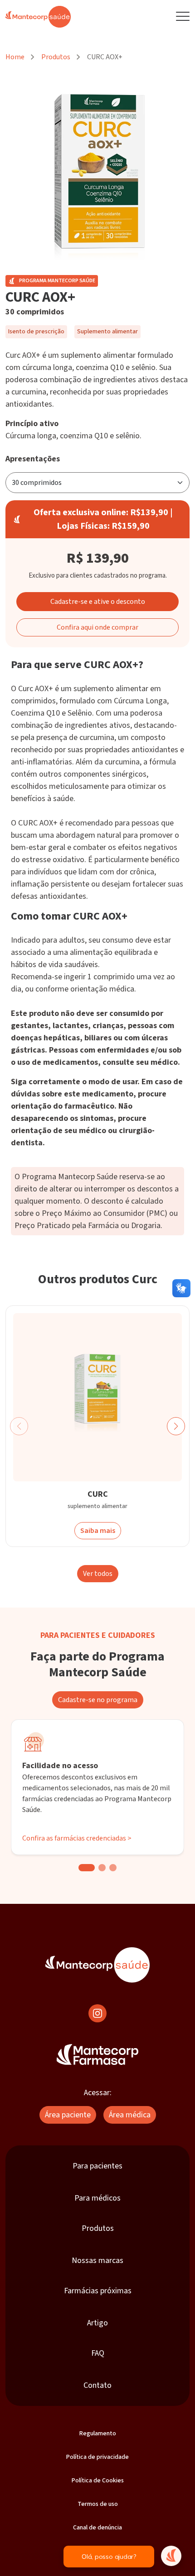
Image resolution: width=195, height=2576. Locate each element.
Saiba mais (98, 1531)
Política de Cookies (98, 2481)
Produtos (56, 57)
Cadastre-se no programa (98, 1700)
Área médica (130, 2115)
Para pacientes (97, 2166)
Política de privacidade (97, 2457)
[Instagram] (97, 2013)
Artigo (97, 2323)
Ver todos (98, 1574)
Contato (97, 2385)
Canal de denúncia (97, 2528)
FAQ (98, 2353)
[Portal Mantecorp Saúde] (97, 1965)
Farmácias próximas (98, 2291)
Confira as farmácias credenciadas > (77, 1838)
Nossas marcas (97, 2261)
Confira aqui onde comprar (97, 627)
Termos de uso (98, 2504)
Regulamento (98, 2434)
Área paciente (68, 2115)
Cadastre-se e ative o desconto (98, 602)
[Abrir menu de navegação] (183, 17)
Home (15, 57)
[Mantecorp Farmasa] (97, 2054)
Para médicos (97, 2198)
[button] (176, 1426)
